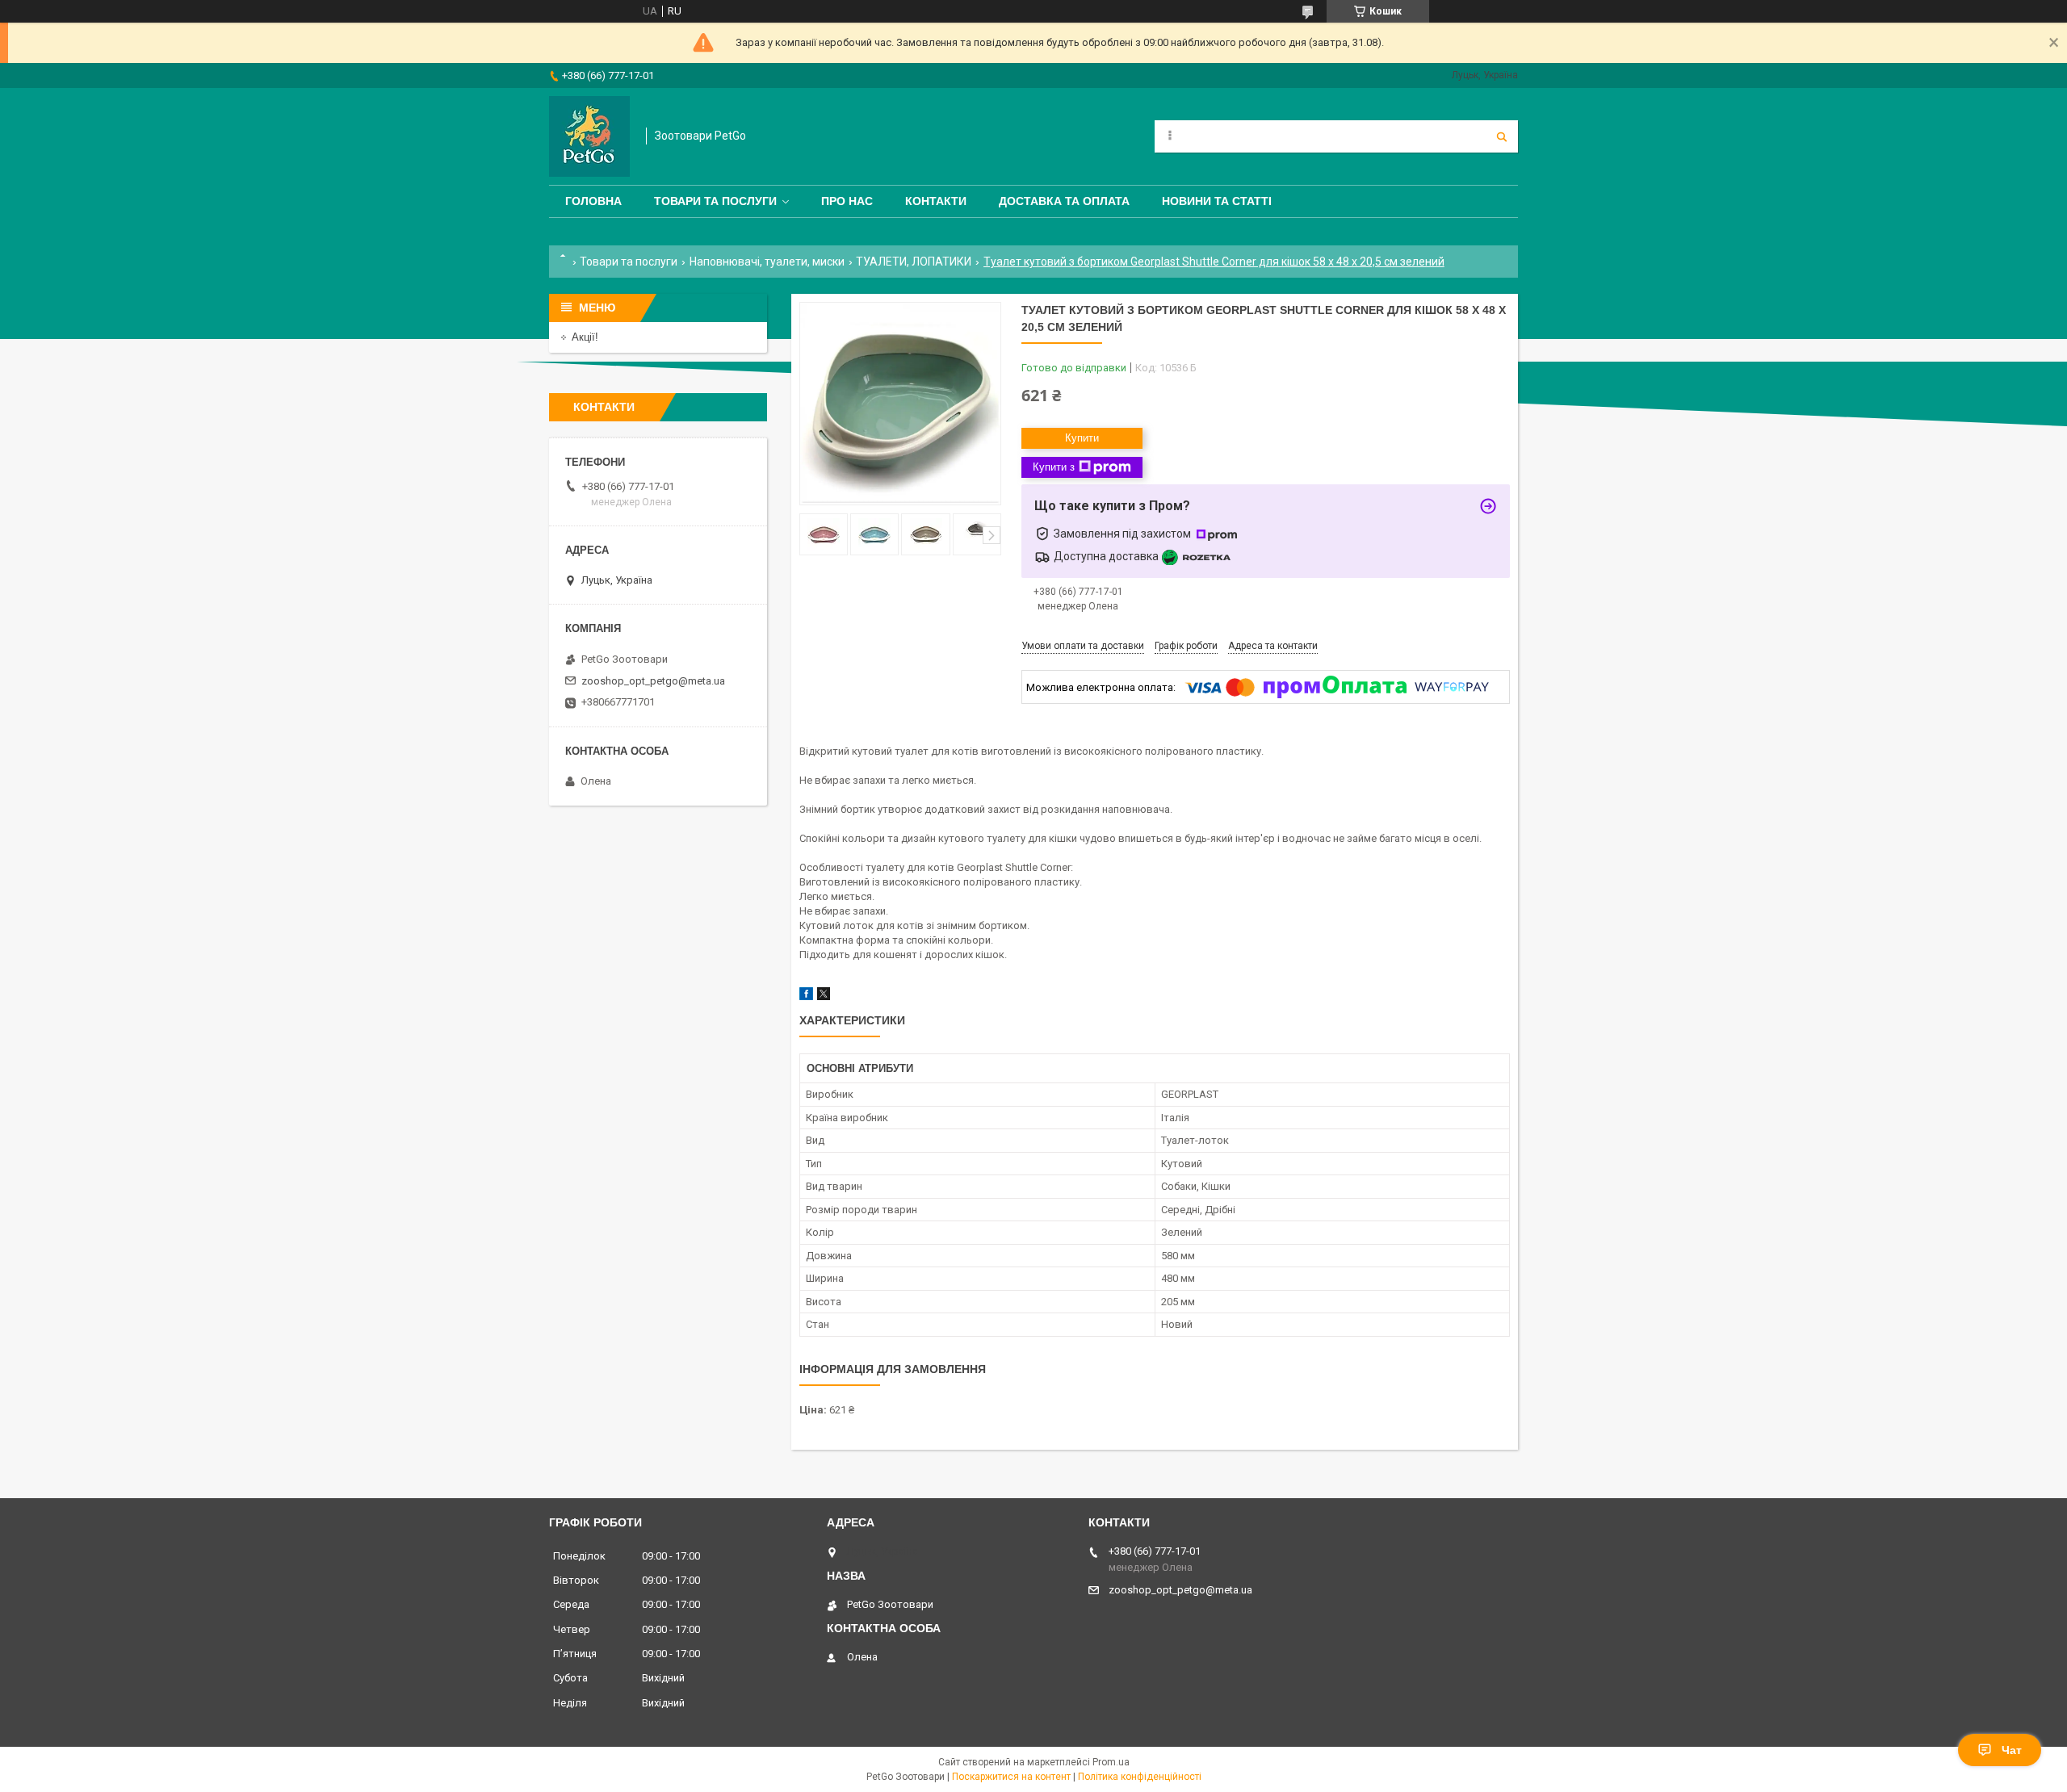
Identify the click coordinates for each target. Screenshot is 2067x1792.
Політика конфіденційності (1140, 1777)
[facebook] (806, 996)
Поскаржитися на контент (1011, 1777)
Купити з (1054, 467)
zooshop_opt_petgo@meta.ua (653, 681)
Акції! (585, 337)
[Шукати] (1502, 136)
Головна (593, 201)
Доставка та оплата (1064, 201)
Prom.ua (1111, 1762)
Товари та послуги (715, 201)
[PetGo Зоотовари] (589, 136)
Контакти (936, 201)
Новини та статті (1217, 201)
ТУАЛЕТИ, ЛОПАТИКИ (914, 262)
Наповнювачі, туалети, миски (767, 262)
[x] (824, 996)
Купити (1082, 438)
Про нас (847, 201)
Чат (2012, 1750)
